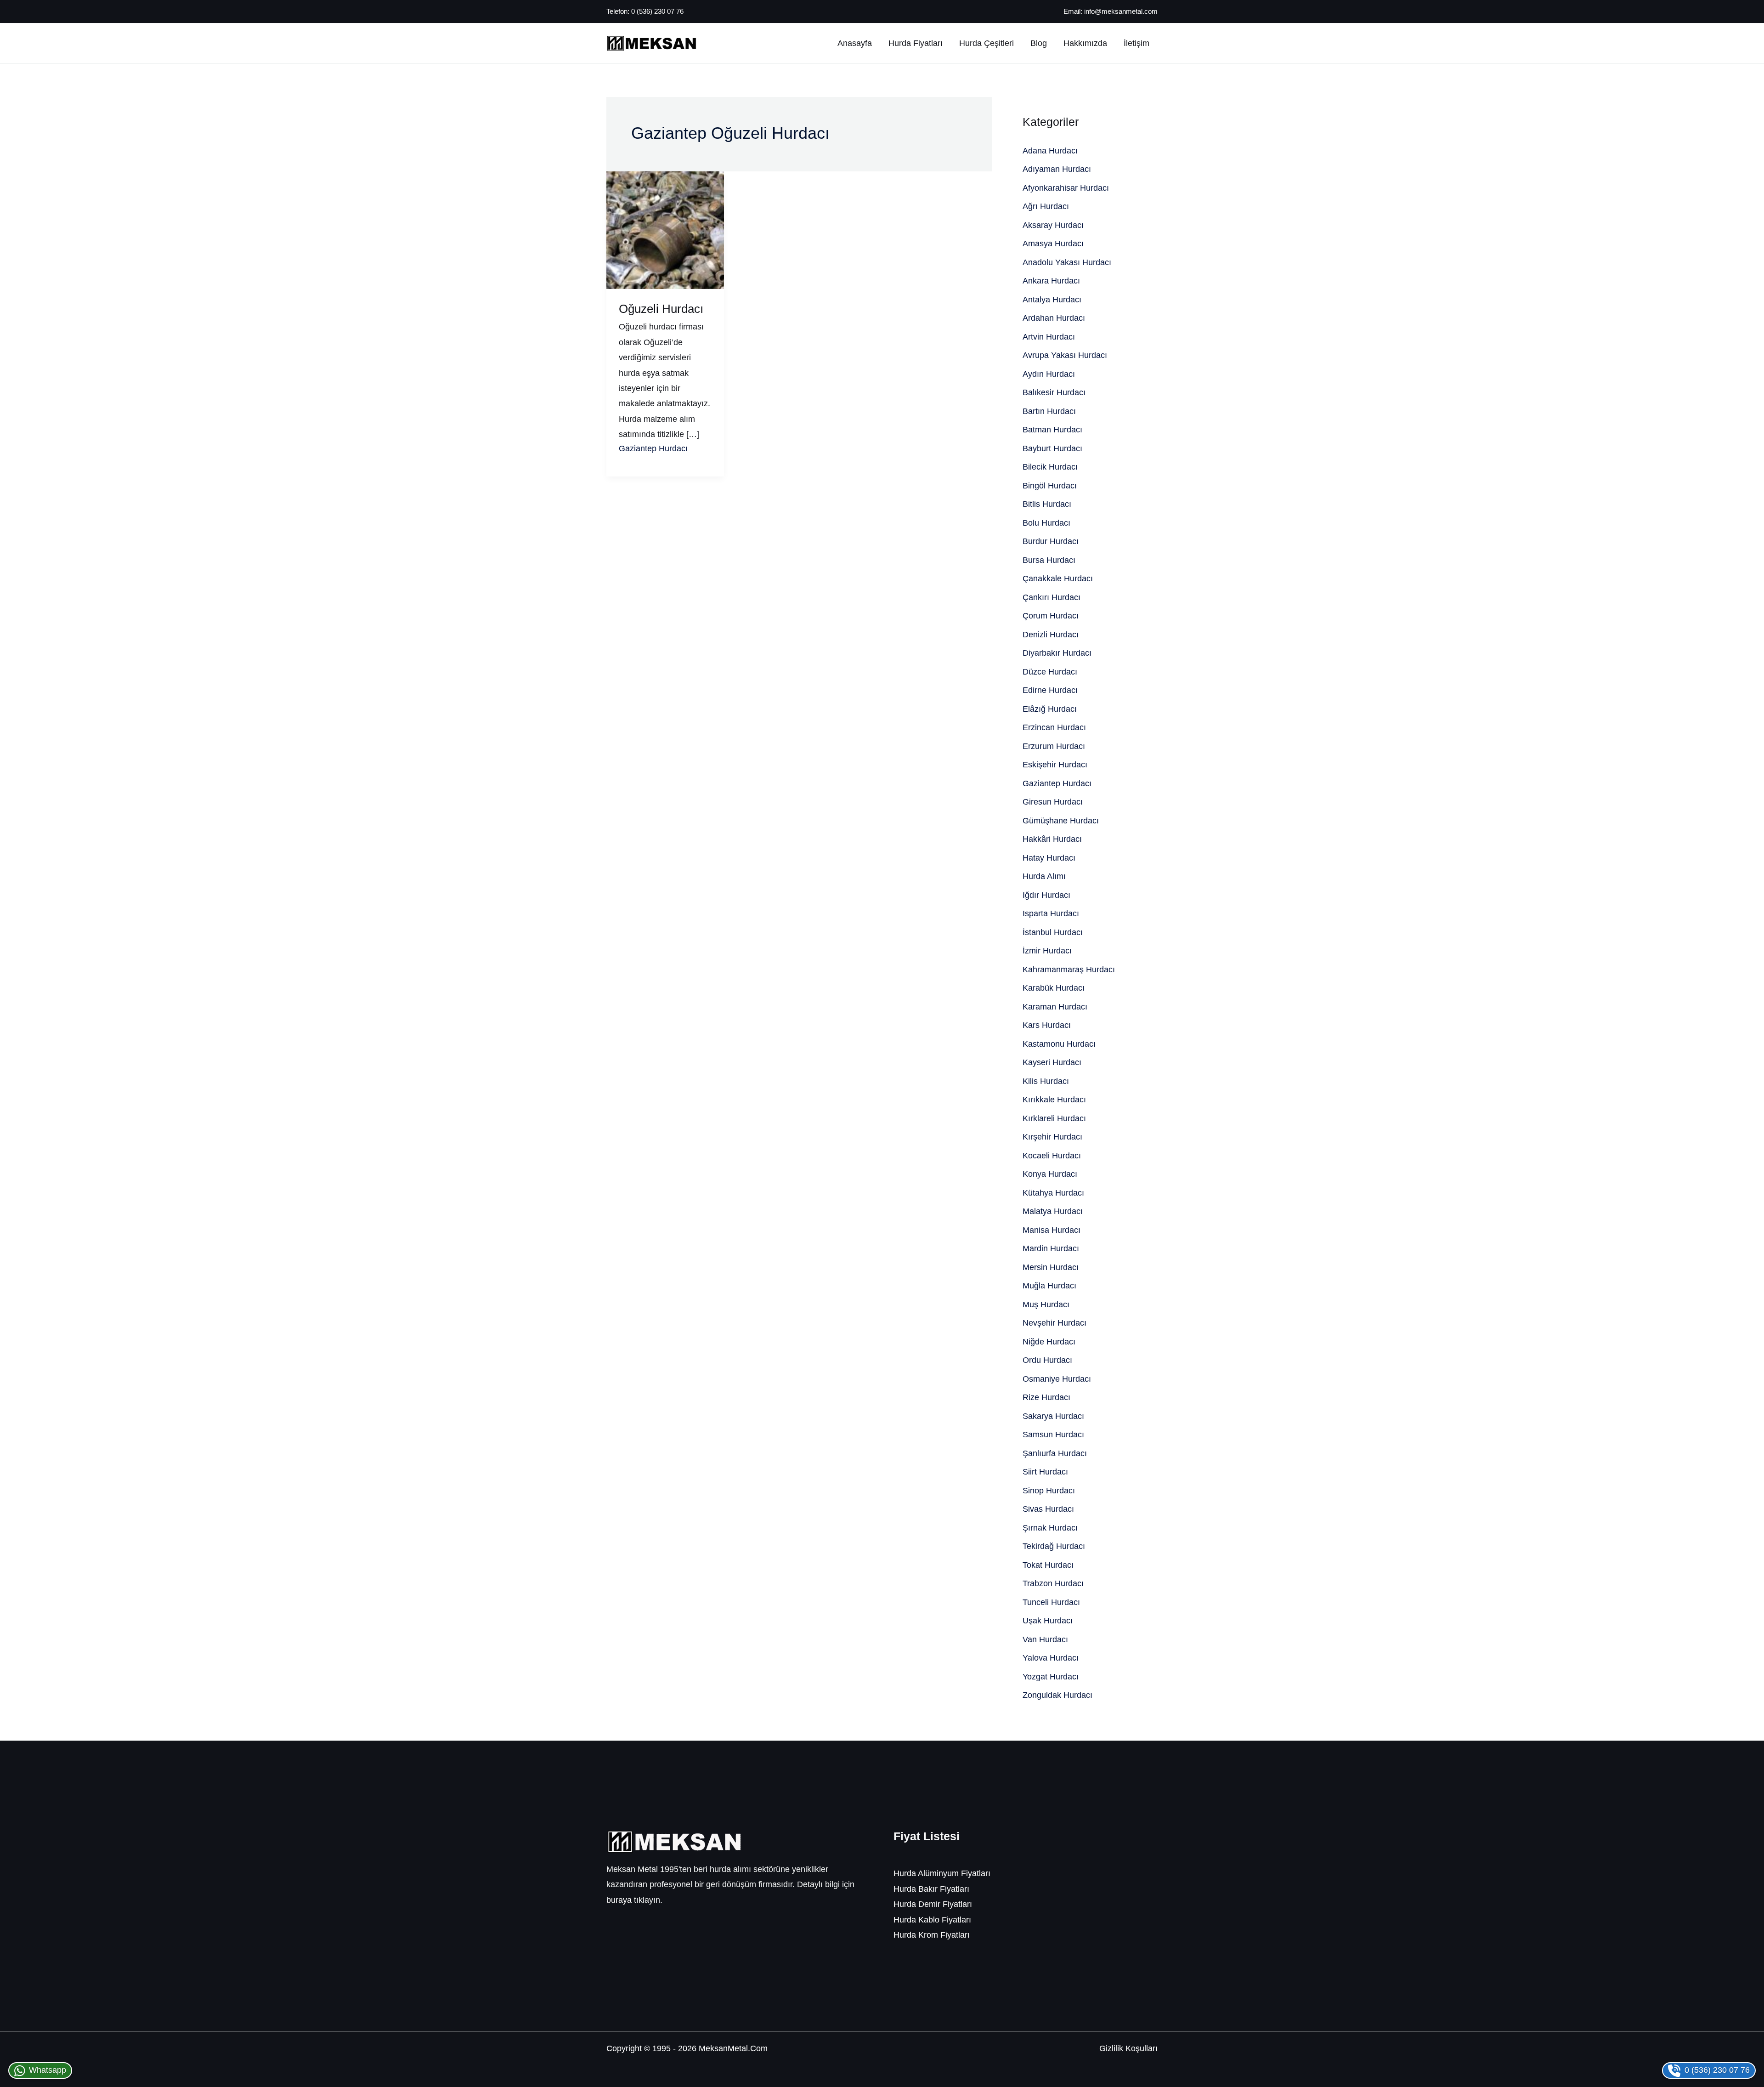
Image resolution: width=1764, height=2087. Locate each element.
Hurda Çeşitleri (987, 43)
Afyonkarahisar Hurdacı (1066, 188)
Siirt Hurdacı (1045, 1472)
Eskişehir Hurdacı (1055, 765)
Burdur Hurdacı (1051, 541)
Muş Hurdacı (1046, 1304)
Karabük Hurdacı (1054, 988)
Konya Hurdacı (1050, 1174)
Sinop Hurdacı (1049, 1491)
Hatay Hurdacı (1049, 858)
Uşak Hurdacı (1048, 1621)
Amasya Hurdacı (1053, 244)
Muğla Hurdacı (1049, 1286)
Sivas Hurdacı (1048, 1509)
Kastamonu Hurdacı (1059, 1044)
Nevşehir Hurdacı (1054, 1323)
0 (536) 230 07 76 (657, 11)
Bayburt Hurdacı (1052, 448)
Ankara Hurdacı (1051, 281)
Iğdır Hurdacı (1046, 895)
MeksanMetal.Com (733, 2048)
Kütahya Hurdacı (1053, 1193)
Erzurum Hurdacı (1054, 746)
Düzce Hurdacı (1050, 672)
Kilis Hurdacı (1046, 1081)
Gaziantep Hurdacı (653, 448)
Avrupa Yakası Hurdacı (1065, 355)
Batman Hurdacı (1052, 430)
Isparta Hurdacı (1051, 913)
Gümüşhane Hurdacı (1061, 821)
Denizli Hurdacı (1051, 635)
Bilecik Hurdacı (1050, 467)
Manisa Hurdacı (1052, 1230)
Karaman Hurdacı (1055, 1007)
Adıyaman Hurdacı (1057, 169)
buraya (619, 1900)
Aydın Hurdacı (1049, 374)
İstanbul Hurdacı (1053, 932)
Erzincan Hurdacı (1054, 727)
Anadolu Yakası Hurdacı (1067, 262)
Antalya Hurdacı (1052, 300)
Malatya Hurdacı (1053, 1211)
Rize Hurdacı (1046, 1397)
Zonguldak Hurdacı (1057, 1695)
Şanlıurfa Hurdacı (1055, 1453)
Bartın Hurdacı (1049, 411)
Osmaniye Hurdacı (1057, 1379)
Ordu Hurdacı (1047, 1360)
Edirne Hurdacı (1050, 690)
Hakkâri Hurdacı (1052, 839)
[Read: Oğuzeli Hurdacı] (665, 230)
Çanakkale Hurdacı (1058, 578)
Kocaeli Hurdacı (1052, 1156)
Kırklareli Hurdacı (1054, 1118)
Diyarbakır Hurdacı (1057, 653)
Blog (1039, 43)
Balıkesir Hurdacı (1054, 392)
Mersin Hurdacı (1051, 1267)
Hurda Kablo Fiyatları (932, 1920)
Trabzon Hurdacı (1053, 1583)
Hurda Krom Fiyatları (932, 1935)
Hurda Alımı (1044, 876)
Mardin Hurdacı (1051, 1248)
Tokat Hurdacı (1048, 1565)
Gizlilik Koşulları (1128, 2048)
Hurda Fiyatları (916, 43)
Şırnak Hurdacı (1050, 1528)
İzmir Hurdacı (1047, 951)
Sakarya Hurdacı (1053, 1416)
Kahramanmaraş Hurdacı (1069, 970)
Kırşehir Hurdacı (1052, 1137)
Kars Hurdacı (1047, 1025)
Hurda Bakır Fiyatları (931, 1889)
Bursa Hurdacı (1049, 560)
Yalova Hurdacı (1051, 1658)
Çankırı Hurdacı (1052, 597)
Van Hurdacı (1045, 1639)
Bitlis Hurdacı (1047, 504)
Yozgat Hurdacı (1051, 1677)
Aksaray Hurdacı (1053, 225)
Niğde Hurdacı (1049, 1342)
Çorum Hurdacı (1051, 616)
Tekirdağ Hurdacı (1054, 1546)
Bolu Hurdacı (1046, 523)
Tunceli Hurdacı (1051, 1602)
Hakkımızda (1085, 43)
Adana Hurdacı (1050, 151)
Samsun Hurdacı (1053, 1435)
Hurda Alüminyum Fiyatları (942, 1873)
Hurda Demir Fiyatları (933, 1904)
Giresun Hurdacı (1053, 802)
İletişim (1136, 43)
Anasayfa (855, 43)
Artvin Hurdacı (1049, 337)
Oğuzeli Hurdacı (661, 309)
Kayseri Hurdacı (1052, 1062)
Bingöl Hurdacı (1050, 486)
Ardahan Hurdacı (1054, 318)
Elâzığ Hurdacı (1050, 709)
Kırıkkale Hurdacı (1054, 1100)
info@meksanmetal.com (1121, 11)
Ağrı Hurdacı (1046, 206)
